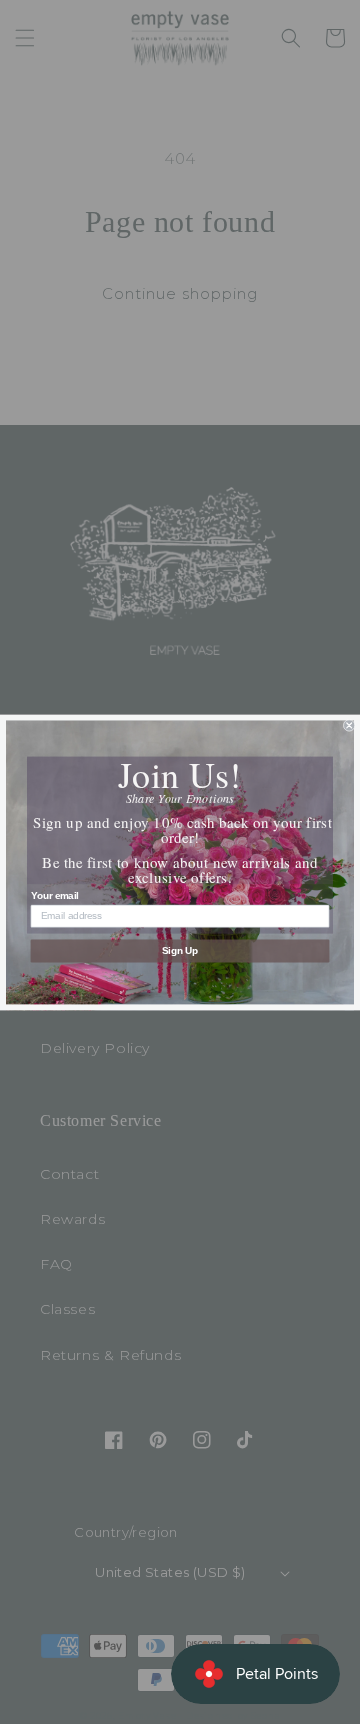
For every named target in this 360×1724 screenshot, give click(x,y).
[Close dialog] (349, 725)
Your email (55, 895)
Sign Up (180, 950)
